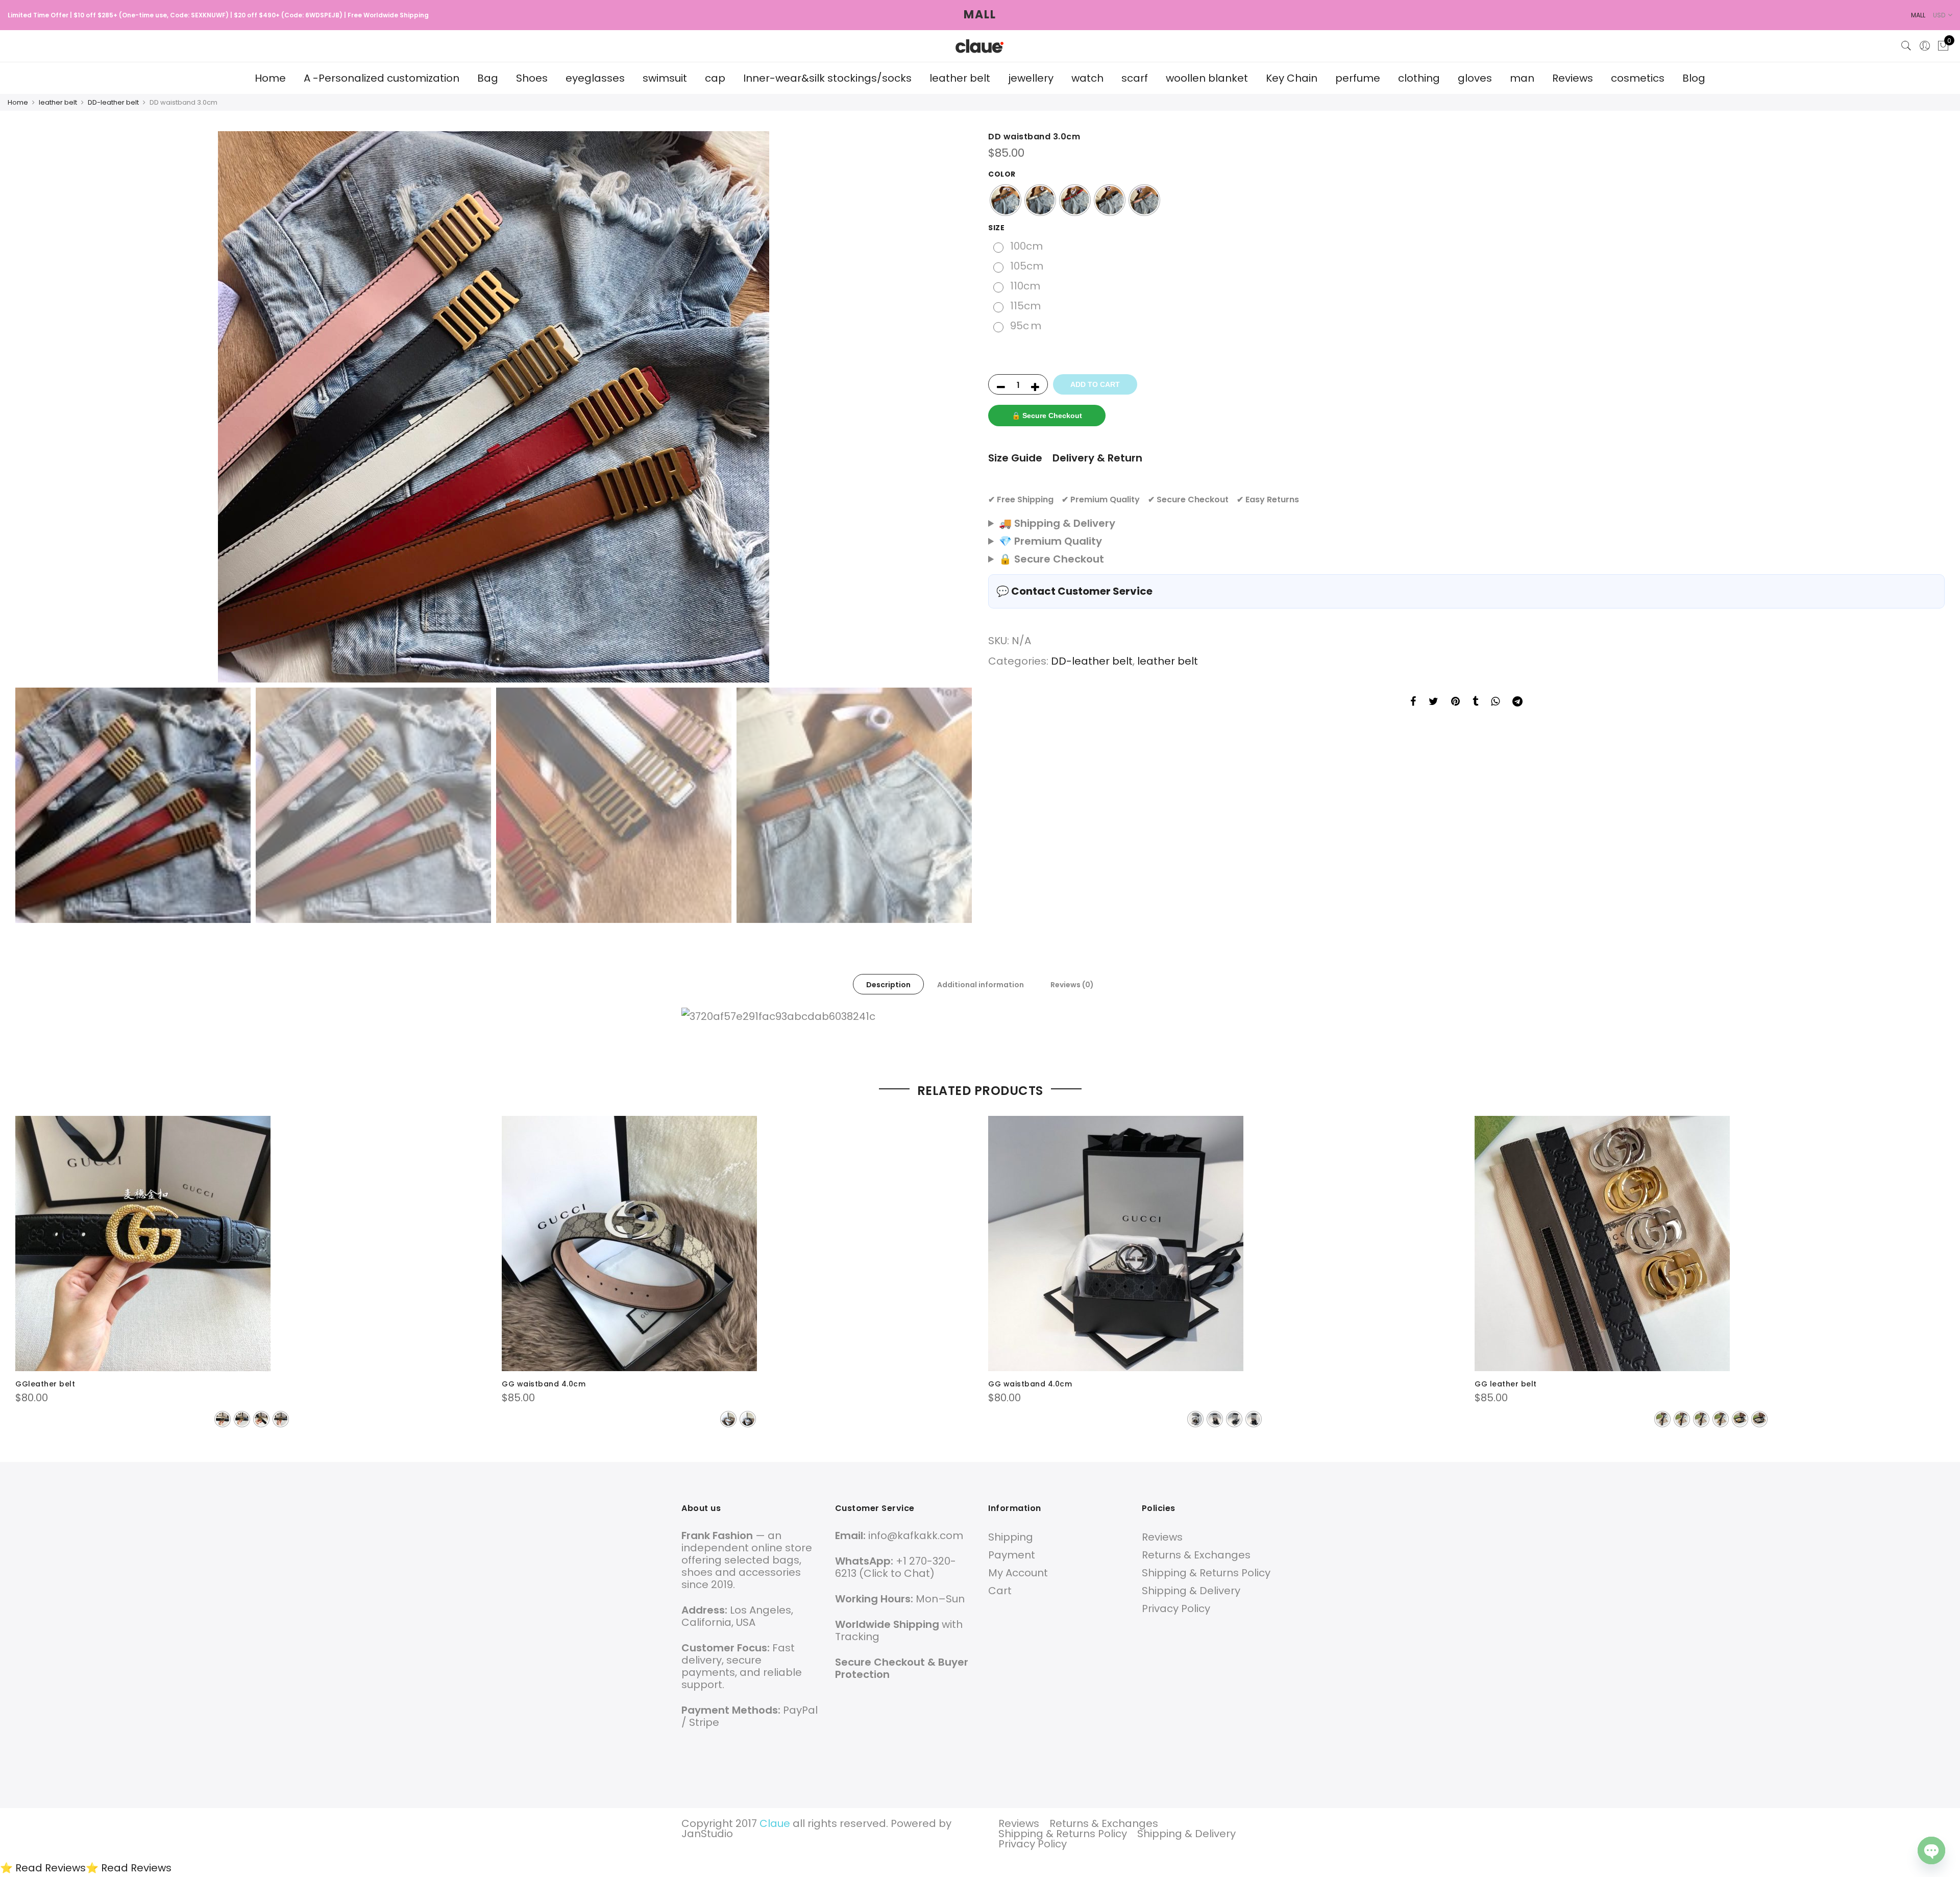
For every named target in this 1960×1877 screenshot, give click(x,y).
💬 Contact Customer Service (1074, 591)
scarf (1135, 78)
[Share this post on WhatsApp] (1495, 702)
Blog (1694, 78)
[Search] (1906, 46)
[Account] (1925, 46)
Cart (1000, 1591)
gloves (1475, 78)
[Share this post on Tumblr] (1475, 702)
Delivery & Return (1097, 458)
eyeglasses (595, 78)
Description (888, 985)
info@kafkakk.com (916, 1535)
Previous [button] (33, 407)
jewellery (1031, 78)
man (1522, 78)
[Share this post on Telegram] (1517, 702)
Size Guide (1015, 458)
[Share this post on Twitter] (1434, 702)
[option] (494, 407)
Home (270, 78)
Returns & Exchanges (1196, 1555)
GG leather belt (1506, 1384)
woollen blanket (1207, 78)
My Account (1018, 1573)
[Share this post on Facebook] (1413, 702)
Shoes (532, 78)
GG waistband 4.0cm (544, 1384)
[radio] (1006, 200)
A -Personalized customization (382, 78)
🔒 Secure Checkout (1047, 416)
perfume (1358, 78)
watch (1087, 78)
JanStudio (707, 1834)
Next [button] (954, 407)
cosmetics (1638, 78)
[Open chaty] (1931, 1850)
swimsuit (665, 78)
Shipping (1011, 1537)
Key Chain (1292, 78)
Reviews (1573, 78)
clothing (1419, 78)
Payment (1012, 1555)
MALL (980, 15)
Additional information (981, 985)
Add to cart (1095, 384)
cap (715, 78)
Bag (488, 78)
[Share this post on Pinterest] (1455, 702)
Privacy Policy (1176, 1608)
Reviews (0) (1072, 985)
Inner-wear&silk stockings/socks (827, 78)
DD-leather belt (113, 102)
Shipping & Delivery (1191, 1591)
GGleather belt (45, 1384)
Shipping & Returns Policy (1206, 1573)
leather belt (960, 78)
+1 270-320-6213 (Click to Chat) (896, 1567)
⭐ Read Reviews (43, 1868)
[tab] (888, 984)
